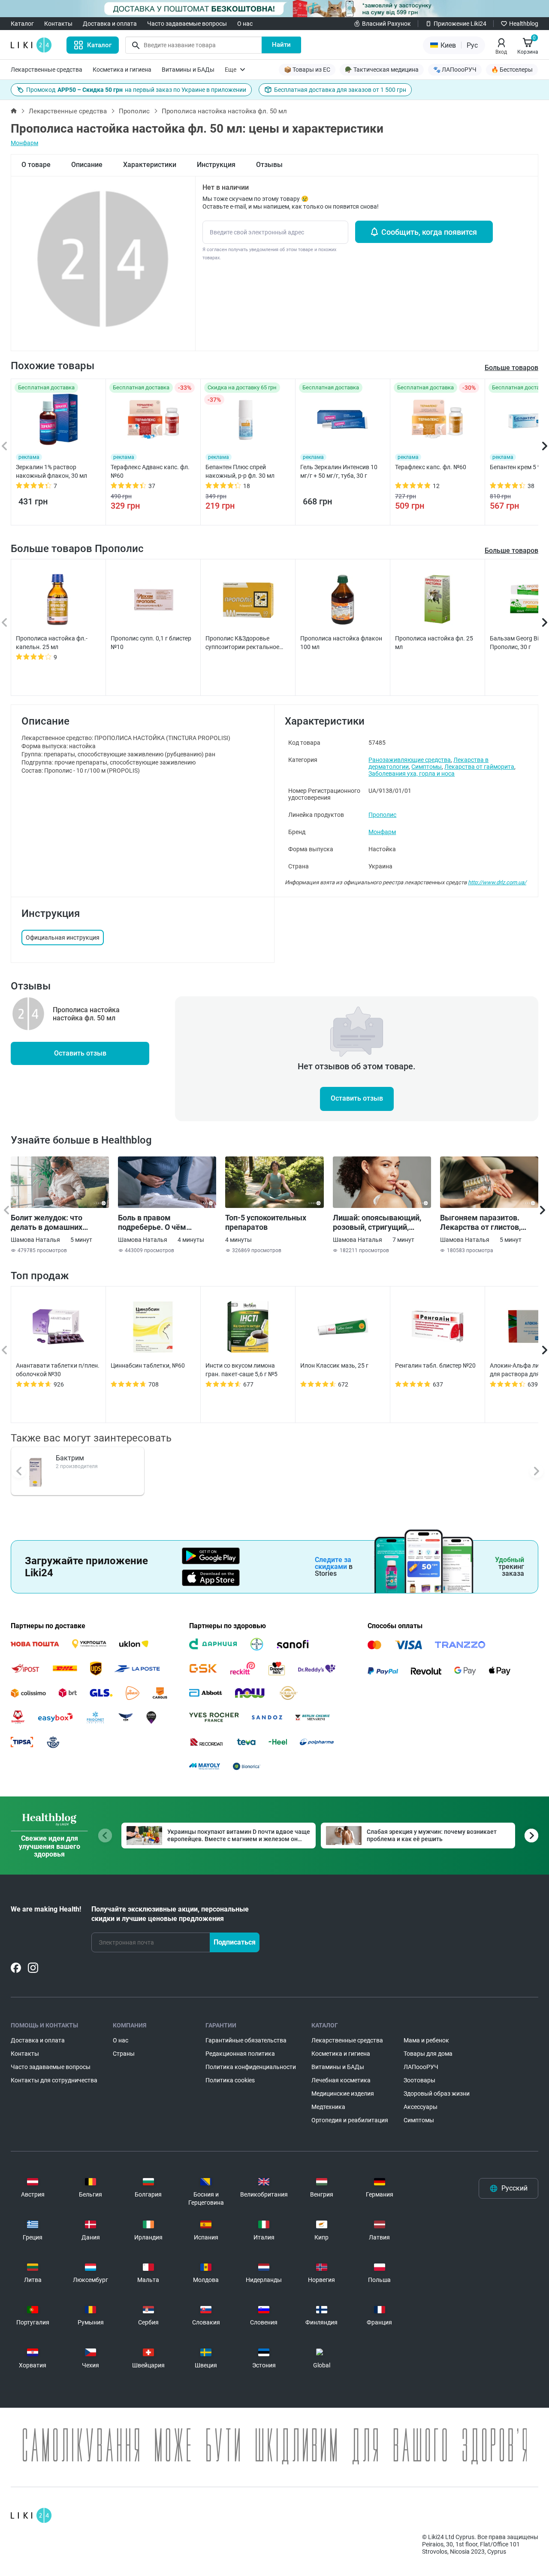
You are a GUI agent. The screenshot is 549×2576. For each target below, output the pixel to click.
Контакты (58, 24)
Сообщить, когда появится (429, 232)
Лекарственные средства (47, 70)
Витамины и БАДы (188, 70)
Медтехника (328, 2107)
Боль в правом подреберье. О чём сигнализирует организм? (165, 1223)
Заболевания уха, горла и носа (412, 774)
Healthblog (524, 24)
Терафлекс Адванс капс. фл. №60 (150, 471)
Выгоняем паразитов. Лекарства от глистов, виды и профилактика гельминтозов (480, 1223)
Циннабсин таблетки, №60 (148, 1365)
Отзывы (269, 165)
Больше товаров (511, 551)
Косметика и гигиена (122, 70)
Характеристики (150, 165)
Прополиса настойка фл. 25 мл (434, 643)
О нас (245, 24)
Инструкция (216, 165)
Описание (87, 165)
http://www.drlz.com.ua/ (497, 882)
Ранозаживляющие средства (410, 760)
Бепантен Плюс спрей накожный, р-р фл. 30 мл (240, 471)
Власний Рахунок (386, 24)
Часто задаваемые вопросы (187, 24)
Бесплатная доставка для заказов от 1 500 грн (340, 90)
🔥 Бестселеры (512, 70)
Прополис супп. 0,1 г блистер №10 (151, 643)
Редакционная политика (240, 2054)
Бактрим (70, 1458)
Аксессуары (421, 2107)
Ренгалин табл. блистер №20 (435, 1365)
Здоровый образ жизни (437, 2094)
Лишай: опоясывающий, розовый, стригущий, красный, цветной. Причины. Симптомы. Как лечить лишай (380, 1223)
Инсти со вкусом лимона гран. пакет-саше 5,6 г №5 (241, 1370)
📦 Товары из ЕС (307, 70)
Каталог (22, 24)
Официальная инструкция (63, 938)
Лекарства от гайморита (479, 767)
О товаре (36, 165)
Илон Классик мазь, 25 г (334, 1365)
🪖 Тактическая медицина (382, 70)
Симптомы (427, 767)
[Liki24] (31, 2515)
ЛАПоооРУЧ (421, 2067)
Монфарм (24, 143)
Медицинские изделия (343, 2094)
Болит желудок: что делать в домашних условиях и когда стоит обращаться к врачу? (52, 1223)
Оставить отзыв (80, 1053)
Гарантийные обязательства (246, 2040)
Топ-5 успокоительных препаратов (266, 1222)
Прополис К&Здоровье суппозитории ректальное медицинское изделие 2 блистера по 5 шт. (242, 643)
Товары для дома (428, 2054)
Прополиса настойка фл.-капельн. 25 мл (52, 643)
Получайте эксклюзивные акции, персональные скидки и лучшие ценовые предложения (170, 1914)
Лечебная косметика (341, 2080)
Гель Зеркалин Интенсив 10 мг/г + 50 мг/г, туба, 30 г (339, 471)
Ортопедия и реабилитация (350, 2120)
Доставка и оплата (110, 24)
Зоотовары (419, 2080)
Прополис (134, 111)
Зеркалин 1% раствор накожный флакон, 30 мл (51, 471)
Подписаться (235, 1942)
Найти (281, 45)
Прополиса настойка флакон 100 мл (341, 643)
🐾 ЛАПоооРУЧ (455, 70)
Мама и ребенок (426, 2040)
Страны (124, 2054)
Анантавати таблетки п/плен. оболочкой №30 (58, 1370)
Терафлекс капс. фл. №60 (431, 467)
